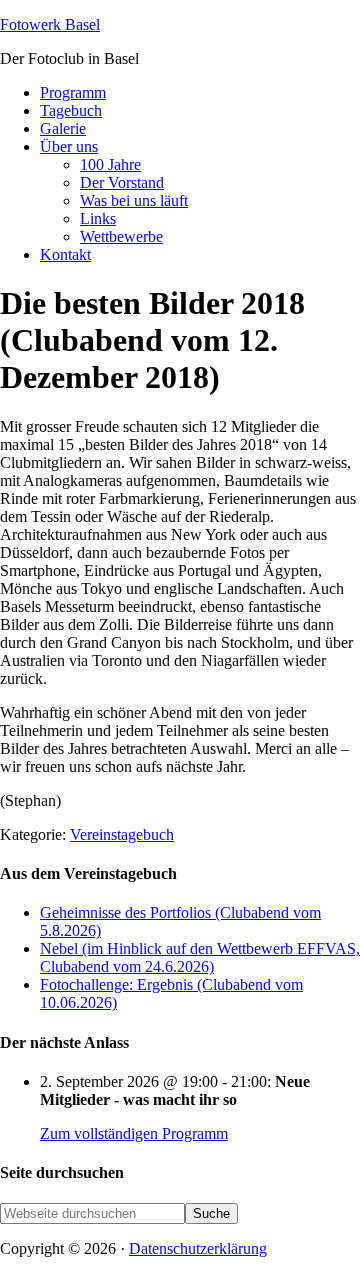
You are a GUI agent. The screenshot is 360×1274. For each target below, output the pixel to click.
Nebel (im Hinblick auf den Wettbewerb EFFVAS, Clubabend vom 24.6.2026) (200, 957)
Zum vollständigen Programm (134, 1133)
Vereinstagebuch (122, 834)
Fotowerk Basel (50, 24)
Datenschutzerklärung (198, 1248)
